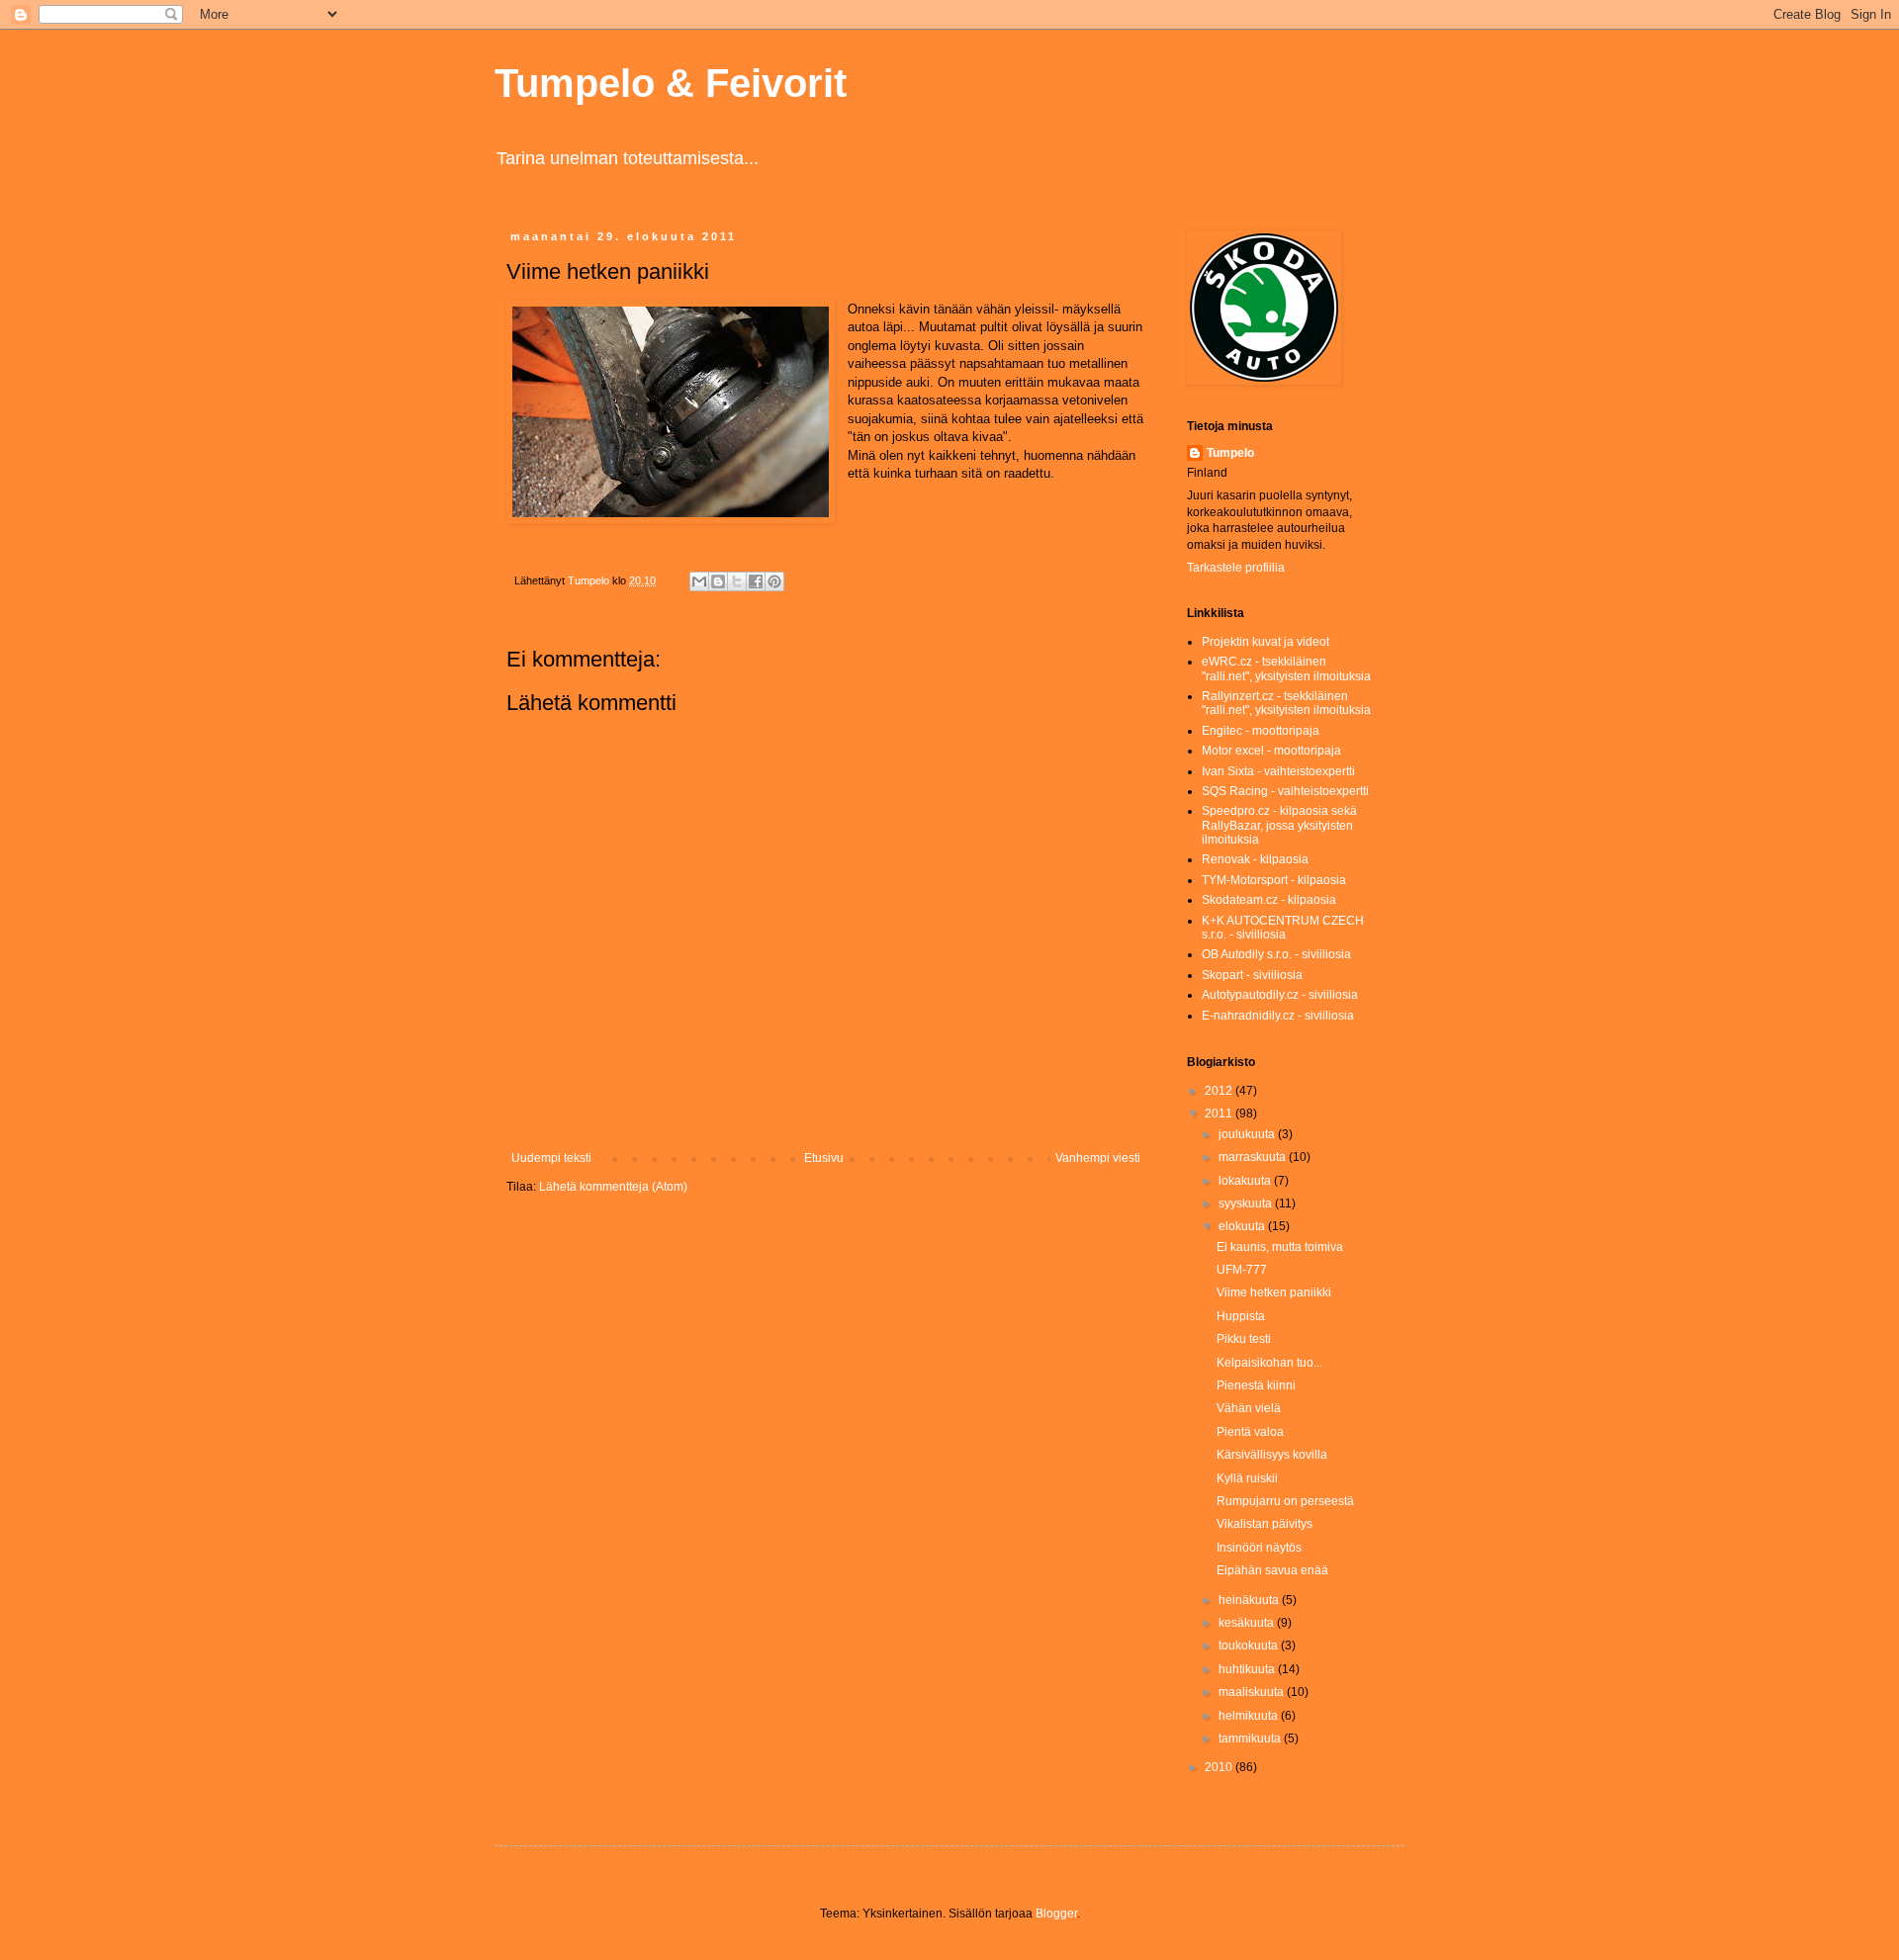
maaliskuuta (1253, 1692)
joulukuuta (1248, 1134)
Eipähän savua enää (1272, 1570)
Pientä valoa (1250, 1432)
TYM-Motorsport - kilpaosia (1274, 880)
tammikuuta (1251, 1738)
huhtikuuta (1248, 1669)
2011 (1220, 1114)
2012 (1220, 1091)
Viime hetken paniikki (1274, 1292)
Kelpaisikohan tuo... (1269, 1363)
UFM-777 (1242, 1270)
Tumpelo (590, 580)
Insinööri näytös (1259, 1548)
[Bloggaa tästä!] (718, 581)
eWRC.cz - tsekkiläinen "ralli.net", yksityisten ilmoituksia (1286, 668)
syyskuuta (1247, 1203)
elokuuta (1243, 1226)
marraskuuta (1254, 1157)
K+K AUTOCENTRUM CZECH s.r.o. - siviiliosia (1283, 928)
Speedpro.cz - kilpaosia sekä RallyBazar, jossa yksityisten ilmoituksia (1279, 825)
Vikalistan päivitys (1265, 1524)
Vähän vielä (1249, 1408)
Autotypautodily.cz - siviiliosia (1280, 995)
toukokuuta (1250, 1646)
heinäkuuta (1250, 1600)
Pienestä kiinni (1256, 1385)
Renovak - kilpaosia (1255, 859)
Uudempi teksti (551, 1158)
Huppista (1241, 1316)
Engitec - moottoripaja (1261, 731)
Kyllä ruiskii (1247, 1478)
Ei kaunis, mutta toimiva (1280, 1247)
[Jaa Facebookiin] (756, 581)
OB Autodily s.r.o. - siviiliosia (1276, 954)
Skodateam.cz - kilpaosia (1269, 900)
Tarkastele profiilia (1236, 568)
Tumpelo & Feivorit (671, 83)
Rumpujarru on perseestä (1285, 1501)
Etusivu (824, 1158)
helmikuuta (1250, 1716)
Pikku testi (1244, 1339)
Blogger (1056, 1914)
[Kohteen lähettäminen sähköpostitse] (699, 581)
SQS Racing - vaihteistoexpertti (1285, 791)
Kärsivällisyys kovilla (1272, 1455)
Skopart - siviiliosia (1252, 975)
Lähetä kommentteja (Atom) (613, 1187)
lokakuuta (1246, 1181)
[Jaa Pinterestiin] (774, 581)
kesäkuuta (1248, 1623)
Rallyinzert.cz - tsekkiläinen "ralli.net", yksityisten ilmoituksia (1286, 703)
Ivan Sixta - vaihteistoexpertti (1278, 771)
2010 (1220, 1767)
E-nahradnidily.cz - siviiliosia (1278, 1016)
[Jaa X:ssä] (737, 581)
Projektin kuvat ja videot (1266, 642)
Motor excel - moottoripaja (1271, 751)
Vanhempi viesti (1098, 1158)
